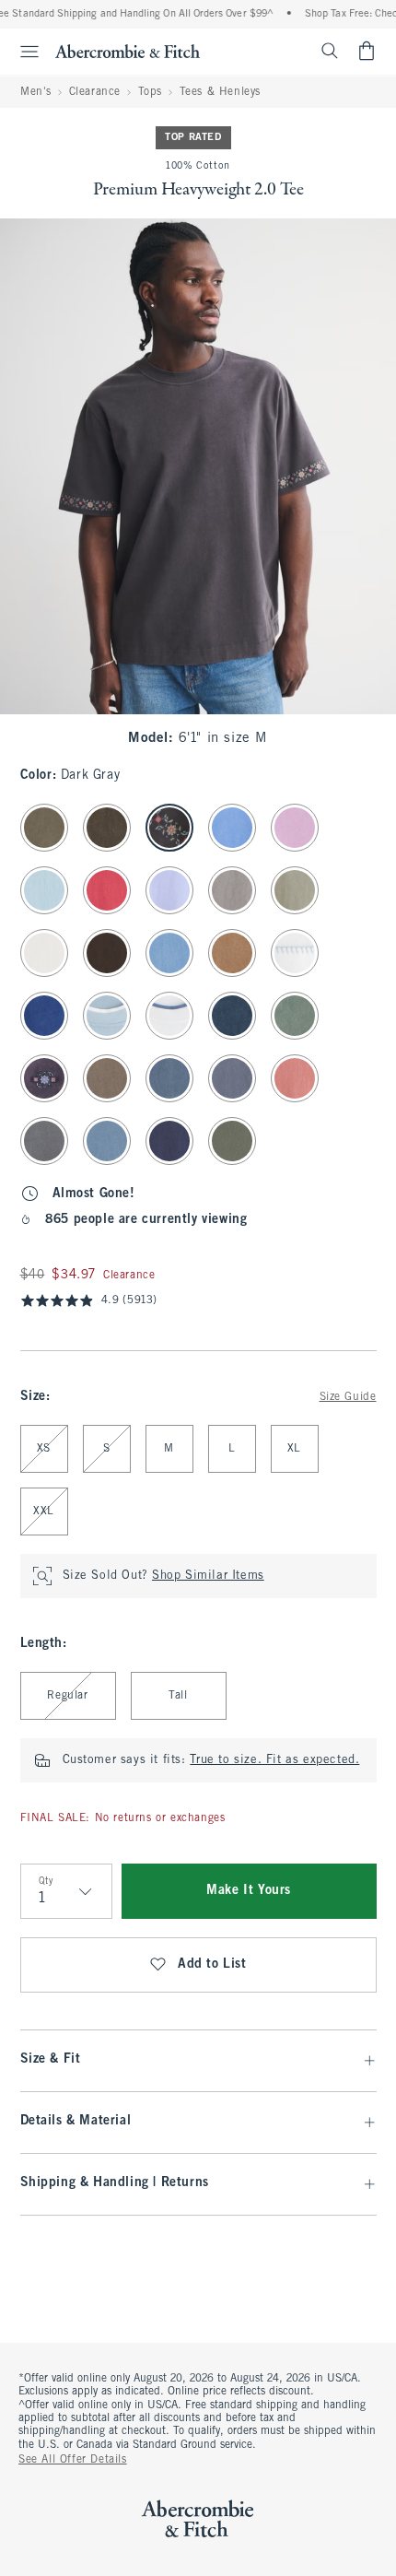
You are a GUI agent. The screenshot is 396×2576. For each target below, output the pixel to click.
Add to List (212, 1964)
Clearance (95, 92)
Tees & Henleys (220, 92)
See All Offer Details (73, 2460)
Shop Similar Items (208, 1576)
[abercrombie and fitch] (128, 51)
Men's (36, 92)
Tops (150, 92)
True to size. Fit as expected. (274, 1760)
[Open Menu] (22, 52)
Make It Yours (249, 1891)
